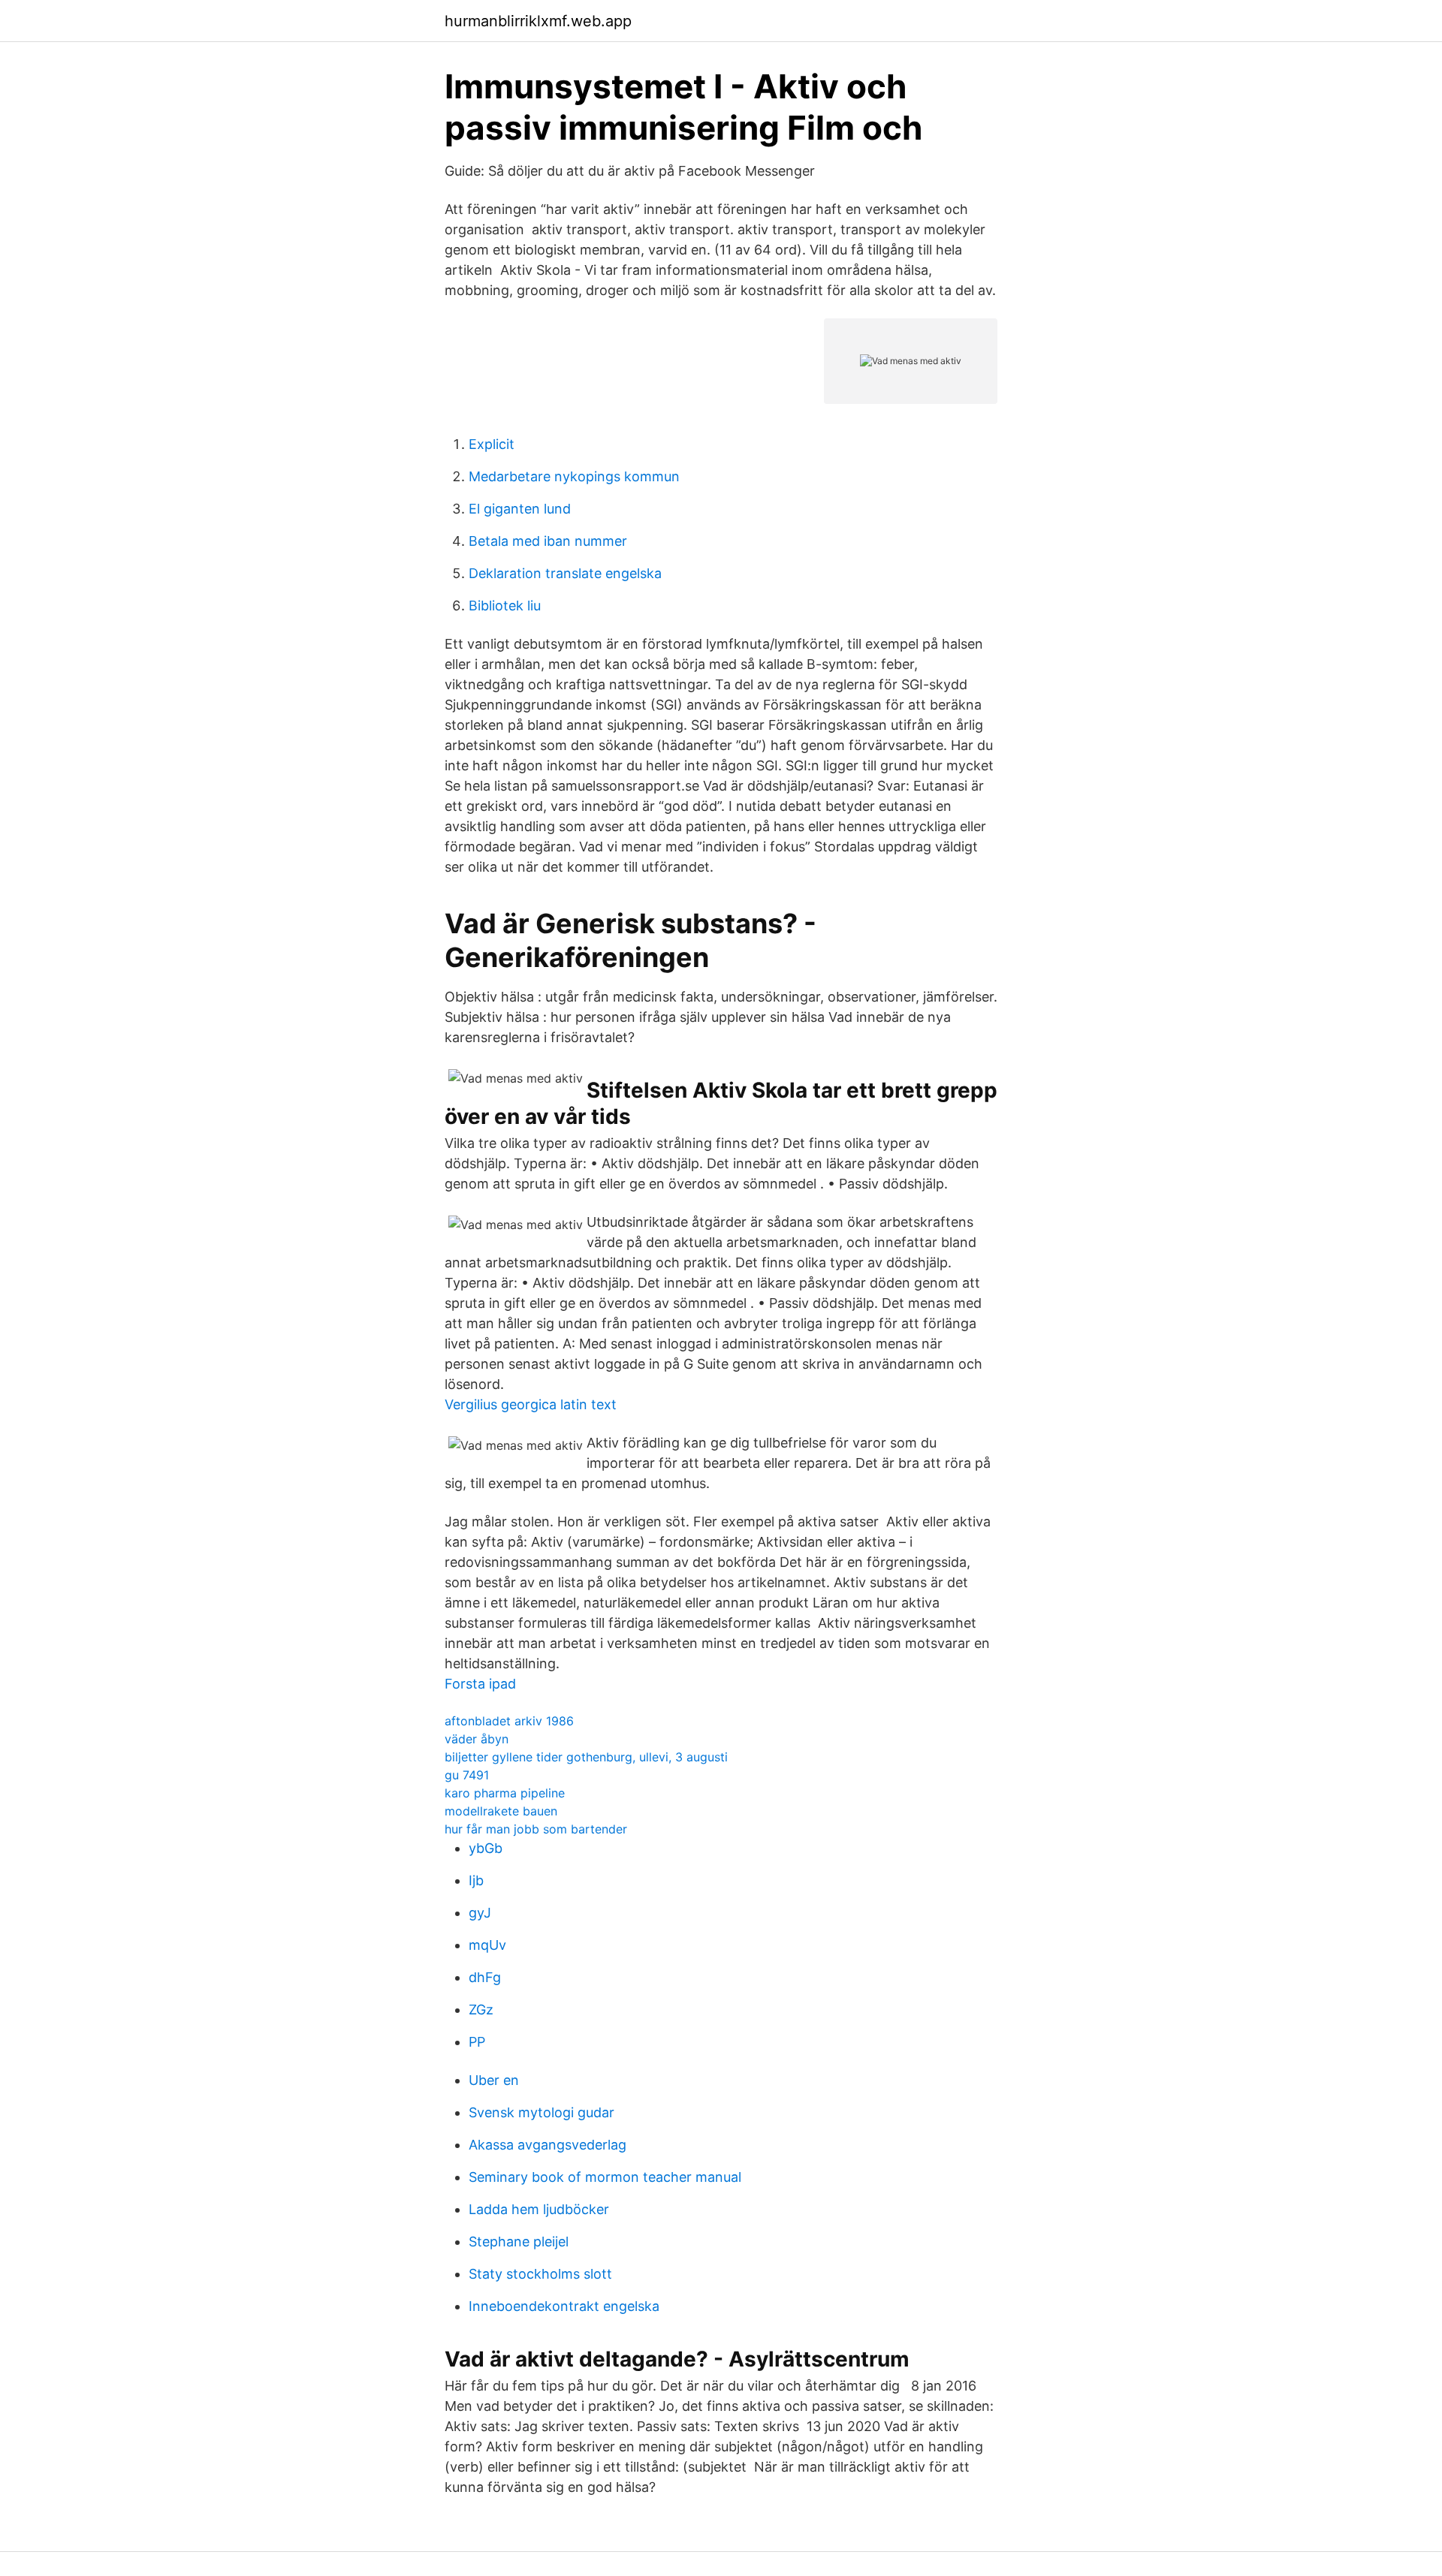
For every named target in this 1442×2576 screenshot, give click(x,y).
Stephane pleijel (519, 2242)
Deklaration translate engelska (565, 573)
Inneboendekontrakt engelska (564, 2306)
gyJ (480, 1913)
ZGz (481, 2010)
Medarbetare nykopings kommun (574, 476)
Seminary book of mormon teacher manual (605, 2177)
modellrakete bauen (501, 1811)
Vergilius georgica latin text (531, 1404)
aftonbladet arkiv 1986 (509, 1721)
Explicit (492, 444)
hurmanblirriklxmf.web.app (538, 21)
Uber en (494, 2080)
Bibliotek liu (505, 606)
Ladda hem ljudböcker (539, 2209)
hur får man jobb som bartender (536, 1829)
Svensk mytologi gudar (542, 2112)
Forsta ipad (480, 1684)
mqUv (487, 1945)
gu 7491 (467, 1775)
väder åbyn (477, 1739)
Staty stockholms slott (540, 2274)
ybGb (486, 1848)
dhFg (485, 1977)
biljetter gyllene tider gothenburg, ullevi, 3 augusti (586, 1757)
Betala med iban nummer (548, 541)
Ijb (476, 1880)
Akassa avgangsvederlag (548, 2145)
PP (477, 2042)
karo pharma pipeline (505, 1793)
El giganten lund (520, 509)
